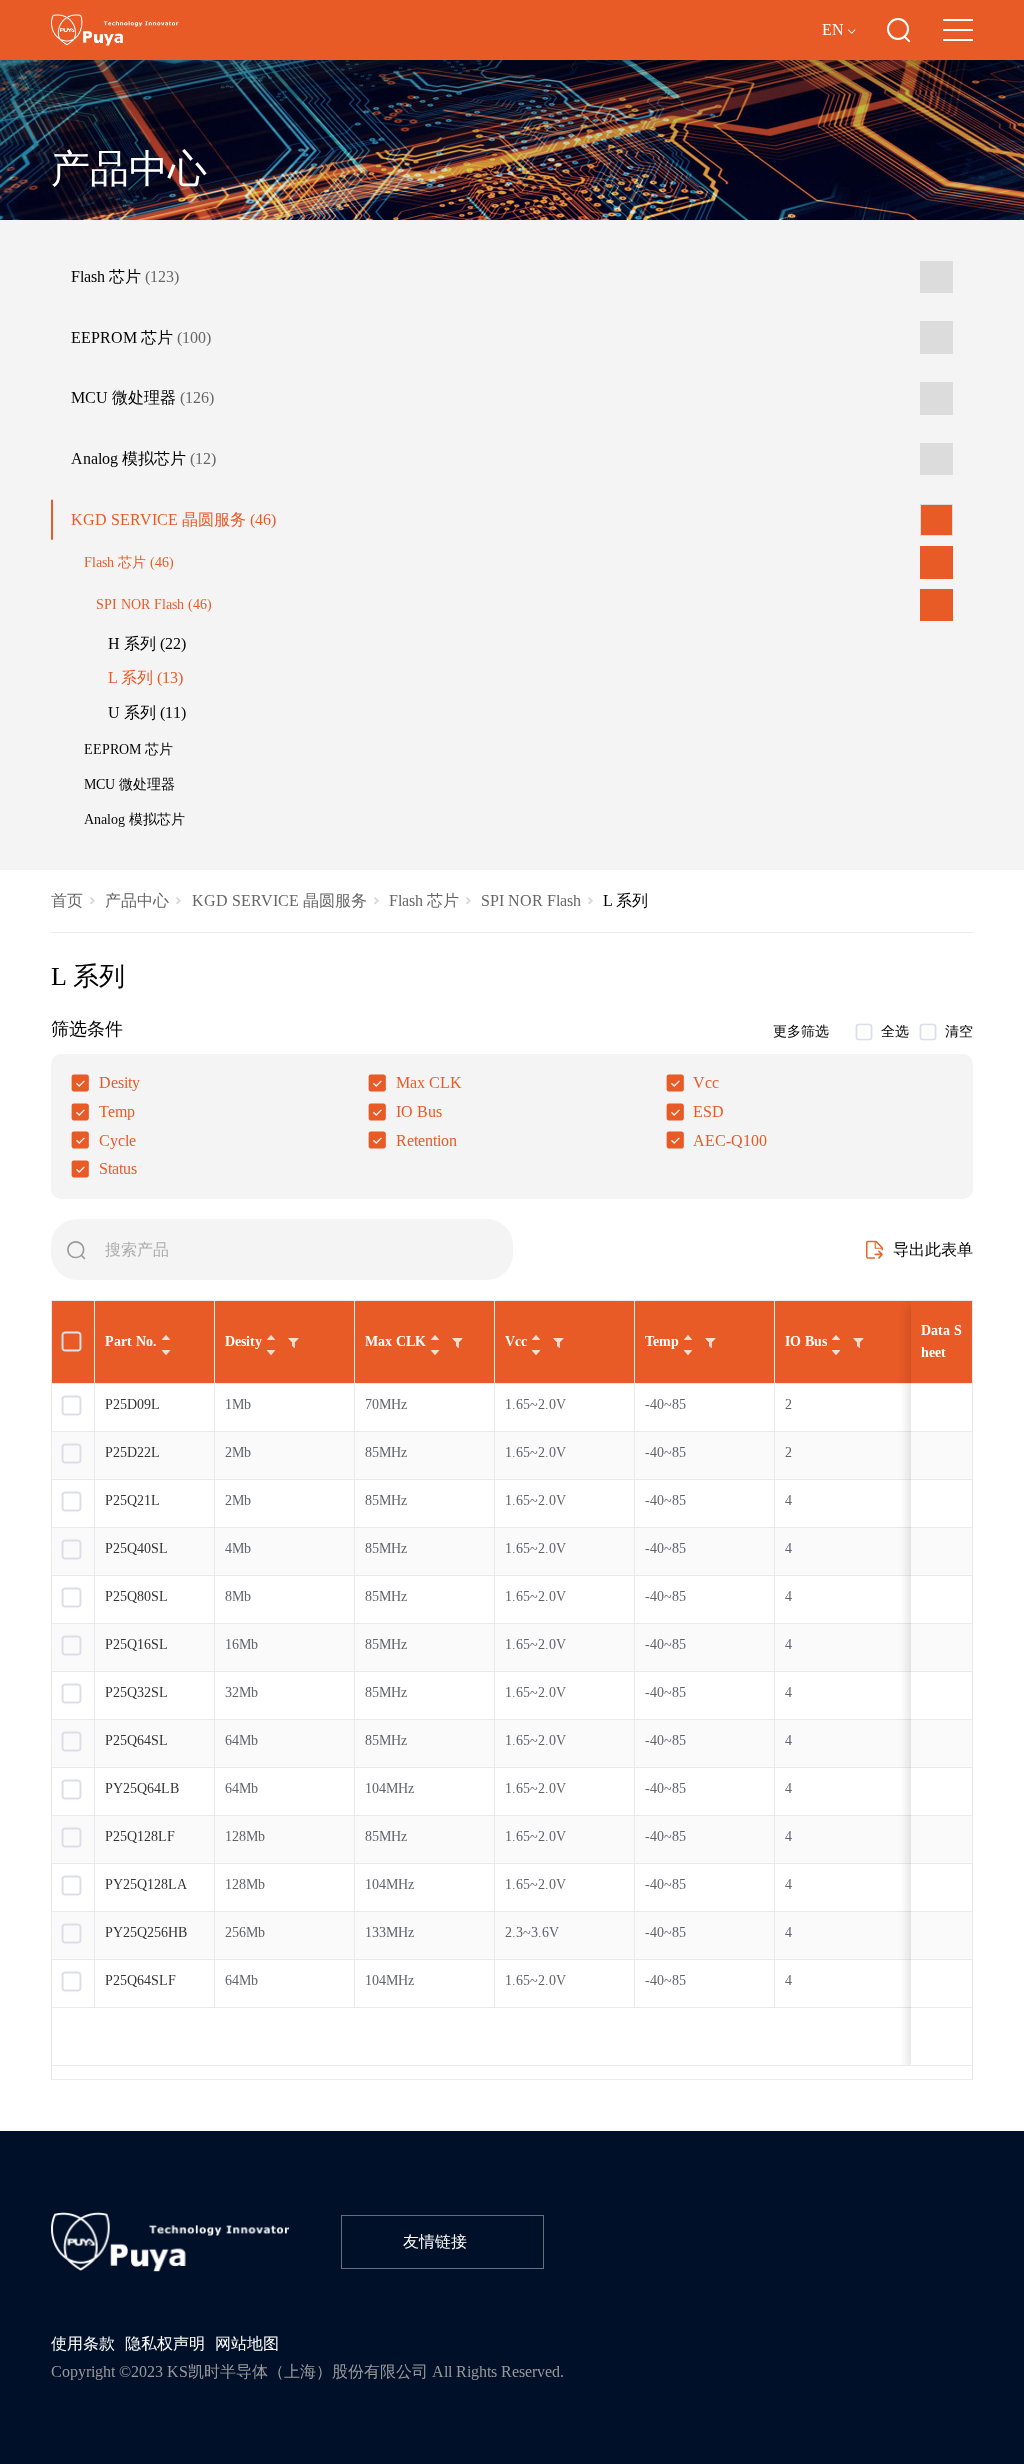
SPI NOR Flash (154, 604)
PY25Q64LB (142, 1788)
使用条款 (83, 2344)
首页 (67, 901)
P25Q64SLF (140, 1980)
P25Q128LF (140, 1836)
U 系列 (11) (147, 713)
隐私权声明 (165, 2344)
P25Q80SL (136, 1596)
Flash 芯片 (125, 277)
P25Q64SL (136, 1740)
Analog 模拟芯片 (143, 459)
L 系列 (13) (145, 678)
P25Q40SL (136, 1548)
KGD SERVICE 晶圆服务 (173, 520)
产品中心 (137, 901)
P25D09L (132, 1404)
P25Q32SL (136, 1692)
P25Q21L (132, 1500)
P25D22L (132, 1452)
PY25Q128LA (146, 1884)
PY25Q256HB (148, 1932)
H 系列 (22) (147, 644)
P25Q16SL (136, 1644)
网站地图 (247, 2344)
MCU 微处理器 (142, 398)
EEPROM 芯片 (141, 338)
